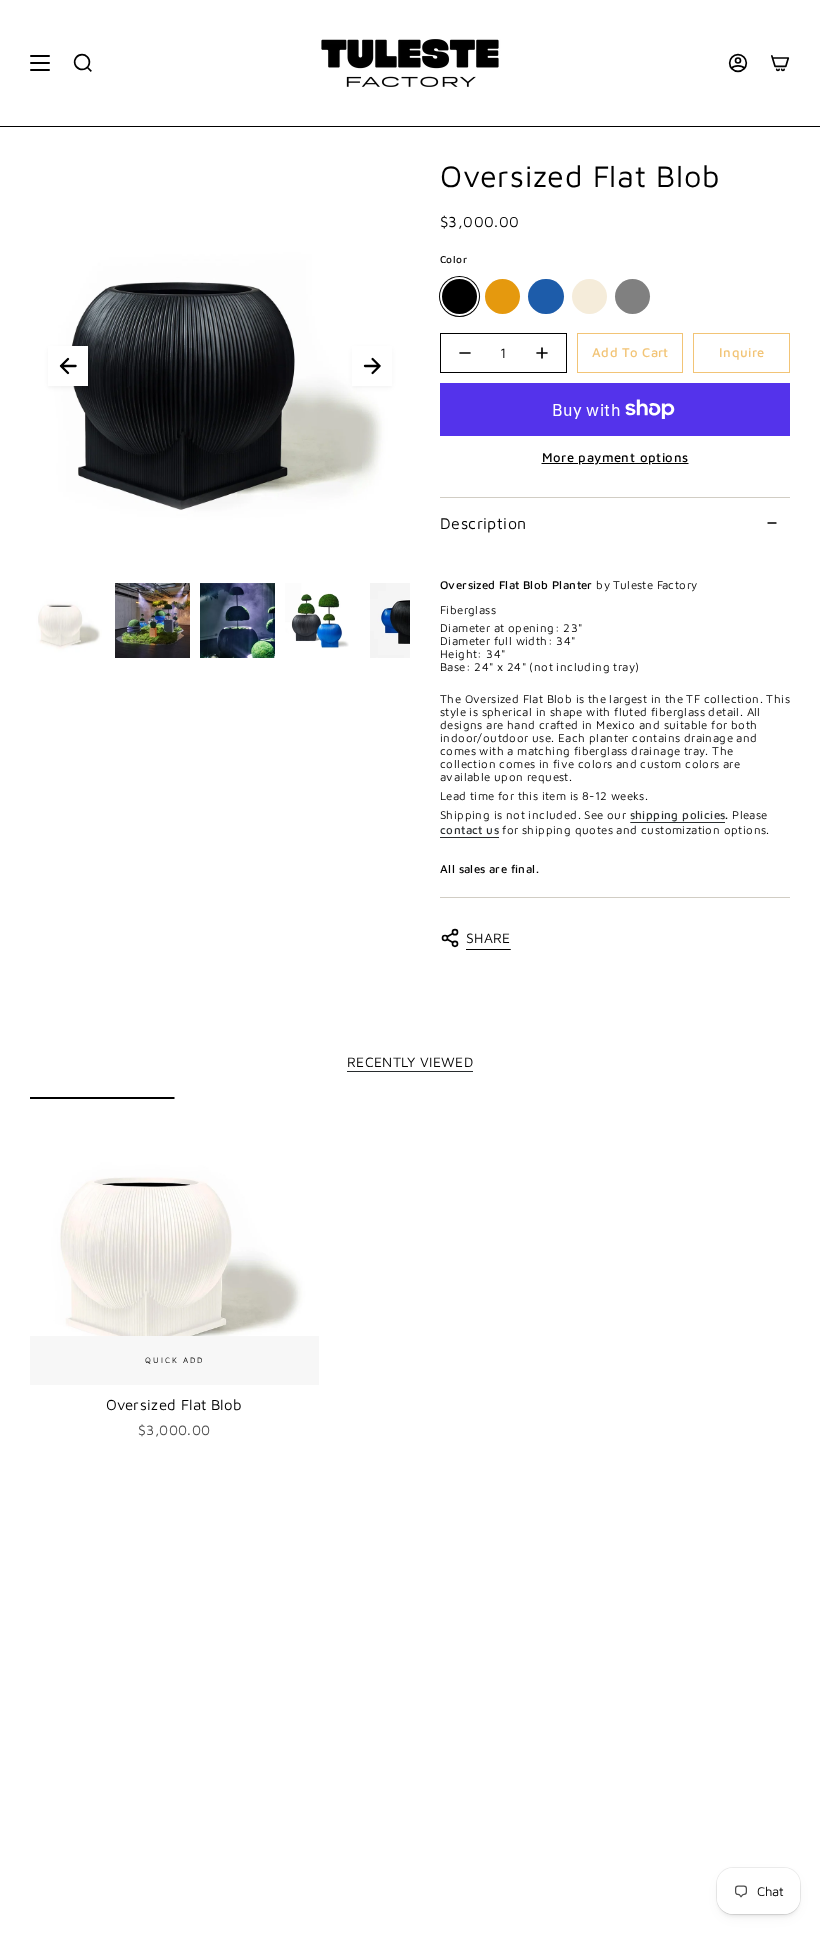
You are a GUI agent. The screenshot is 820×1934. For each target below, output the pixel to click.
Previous (68, 366)
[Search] (83, 63)
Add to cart (630, 352)
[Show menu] (40, 63)
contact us (469, 829)
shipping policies (678, 814)
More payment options (615, 457)
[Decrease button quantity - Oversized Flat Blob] (465, 353)
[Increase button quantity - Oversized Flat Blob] (541, 353)
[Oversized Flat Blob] (174, 1241)
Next (372, 366)
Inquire (741, 352)
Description (483, 523)
